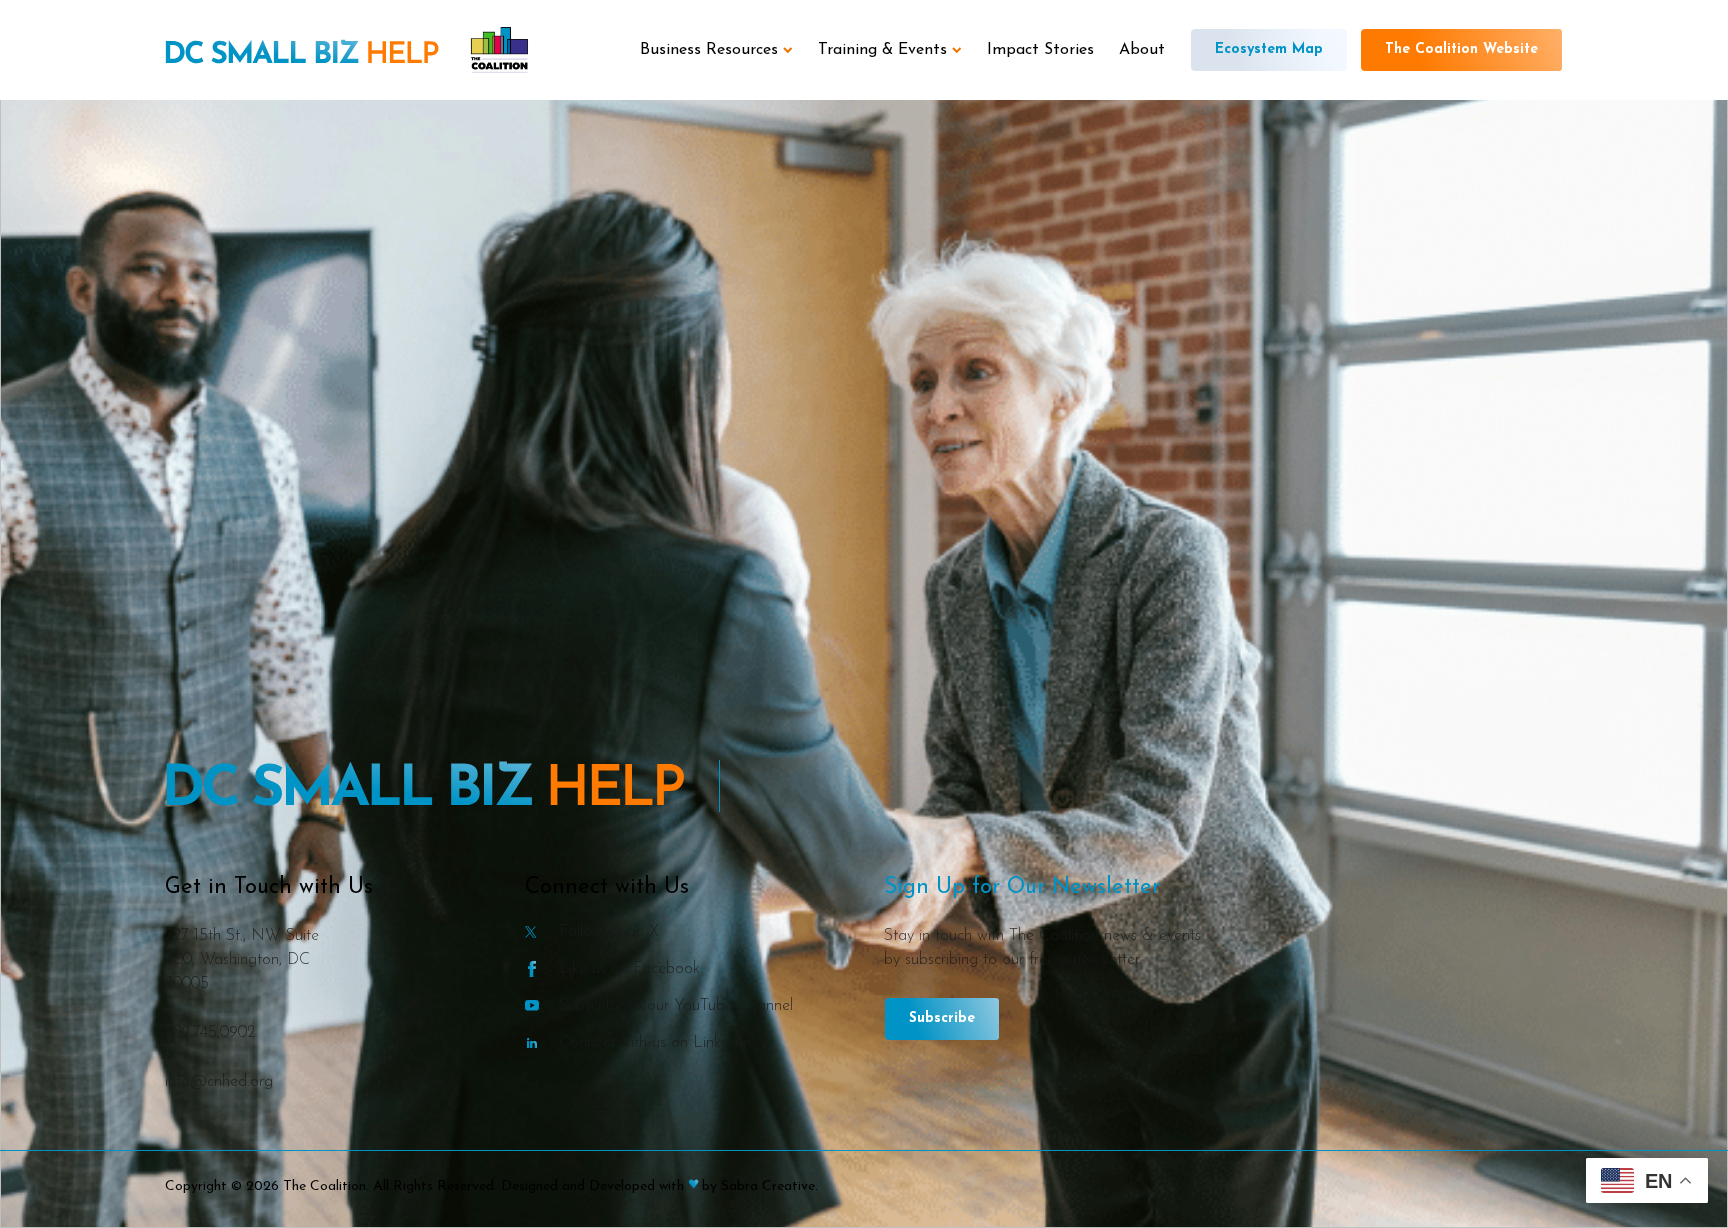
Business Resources (709, 50)
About (1142, 50)
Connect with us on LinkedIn (655, 1042)
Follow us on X (609, 931)
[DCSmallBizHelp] (302, 54)
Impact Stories (1040, 50)
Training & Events (882, 50)
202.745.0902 (210, 1033)
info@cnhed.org (219, 1082)
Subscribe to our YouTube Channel (676, 1005)
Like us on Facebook (629, 968)
